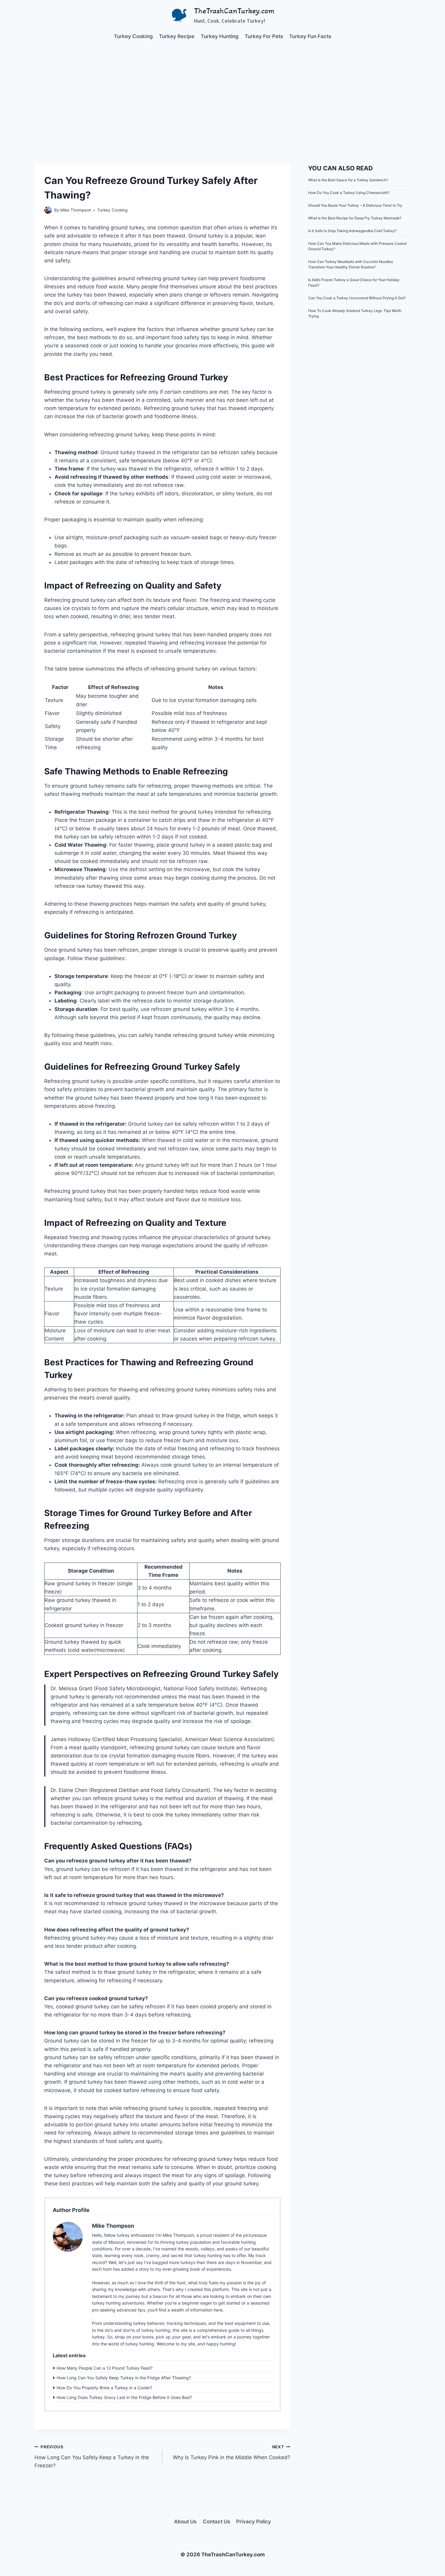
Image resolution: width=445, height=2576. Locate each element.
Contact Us (216, 2522)
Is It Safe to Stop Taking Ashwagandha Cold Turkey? (352, 231)
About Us (185, 2522)
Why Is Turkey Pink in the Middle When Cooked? (231, 2452)
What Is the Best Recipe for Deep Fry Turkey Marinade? (355, 218)
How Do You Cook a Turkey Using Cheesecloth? (349, 193)
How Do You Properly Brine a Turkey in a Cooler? (104, 2388)
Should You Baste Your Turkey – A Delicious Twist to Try (355, 205)
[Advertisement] (222, 94)
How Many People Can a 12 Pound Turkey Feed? (105, 2368)
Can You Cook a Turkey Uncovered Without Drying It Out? (357, 298)
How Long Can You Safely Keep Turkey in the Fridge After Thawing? (124, 2378)
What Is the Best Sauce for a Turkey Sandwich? (348, 180)
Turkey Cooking (133, 36)
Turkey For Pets (264, 36)
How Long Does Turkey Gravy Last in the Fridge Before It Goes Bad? (124, 2397)
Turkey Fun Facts (310, 36)
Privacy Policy (254, 2522)
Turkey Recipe (177, 36)
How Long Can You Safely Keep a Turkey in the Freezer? (92, 2456)
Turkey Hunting (220, 36)
